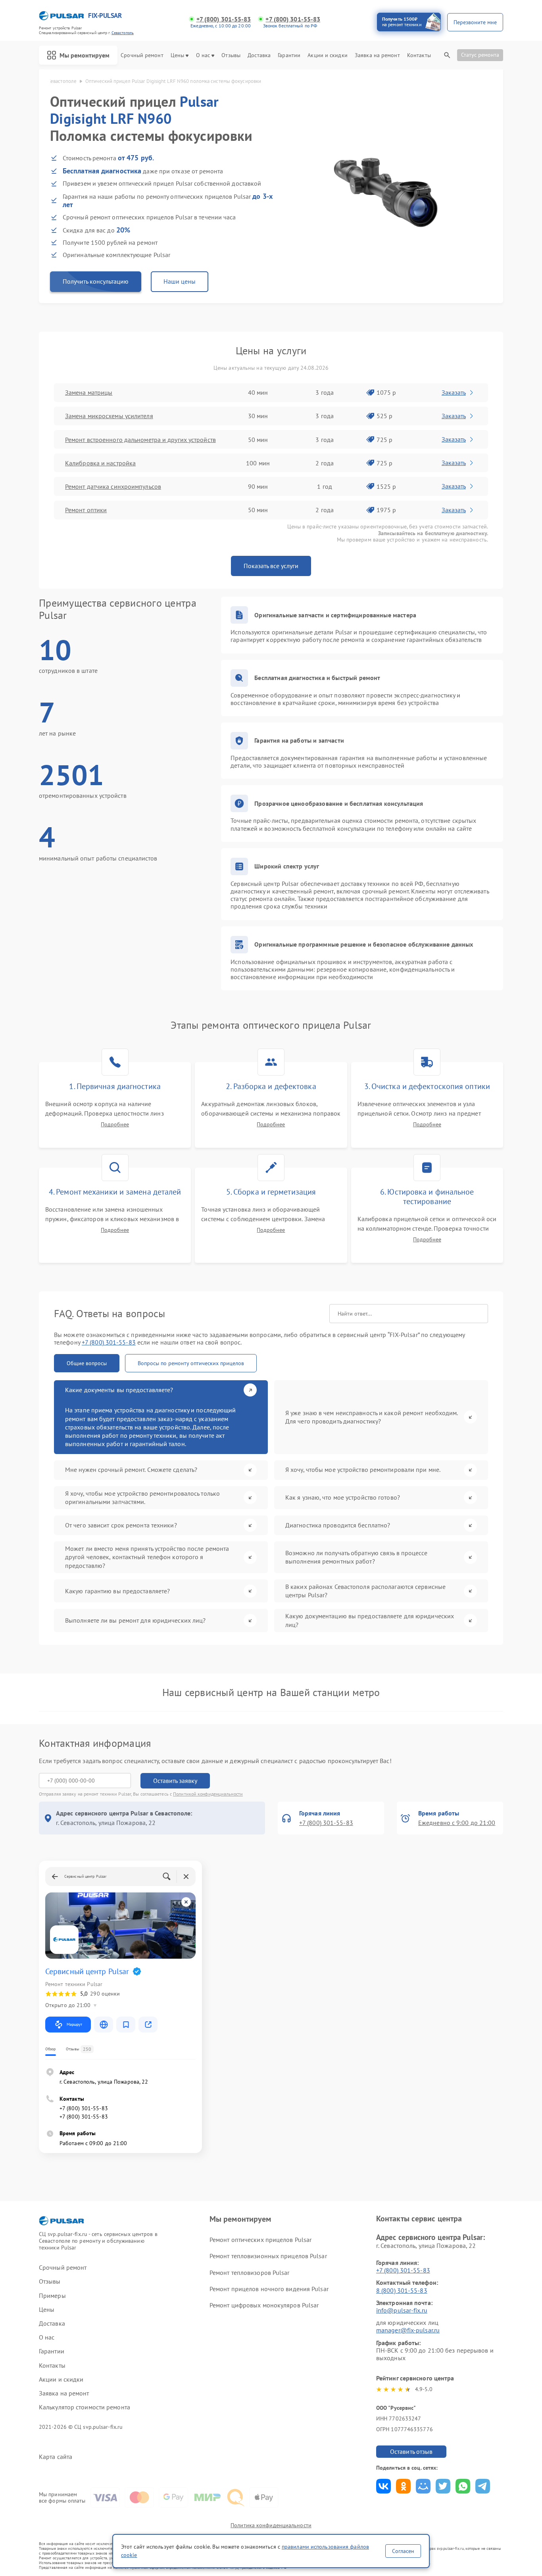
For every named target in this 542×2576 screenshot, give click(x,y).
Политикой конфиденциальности (208, 1794)
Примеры (52, 2296)
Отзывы (231, 55)
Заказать (454, 392)
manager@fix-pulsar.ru (408, 2330)
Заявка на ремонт (377, 55)
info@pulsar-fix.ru (402, 2310)
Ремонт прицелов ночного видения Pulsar (269, 2289)
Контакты (419, 55)
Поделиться (383, 2486)
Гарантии (289, 55)
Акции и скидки (327, 55)
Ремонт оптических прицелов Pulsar (260, 2240)
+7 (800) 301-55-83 (224, 19)
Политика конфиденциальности (271, 2525)
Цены (177, 55)
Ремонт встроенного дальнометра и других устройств (140, 440)
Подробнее (115, 1125)
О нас (203, 55)
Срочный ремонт (142, 55)
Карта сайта (56, 2457)
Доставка (259, 55)
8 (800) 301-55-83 (402, 2290)
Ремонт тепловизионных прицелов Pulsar (268, 2256)
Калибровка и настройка (100, 463)
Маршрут (74, 2024)
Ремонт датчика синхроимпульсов (113, 486)
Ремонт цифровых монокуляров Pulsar (264, 2305)
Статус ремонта (480, 55)
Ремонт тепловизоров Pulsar (250, 2272)
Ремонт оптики (86, 510)
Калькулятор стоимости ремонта (85, 2407)
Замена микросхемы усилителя (109, 416)
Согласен (403, 2551)
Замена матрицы (89, 392)
